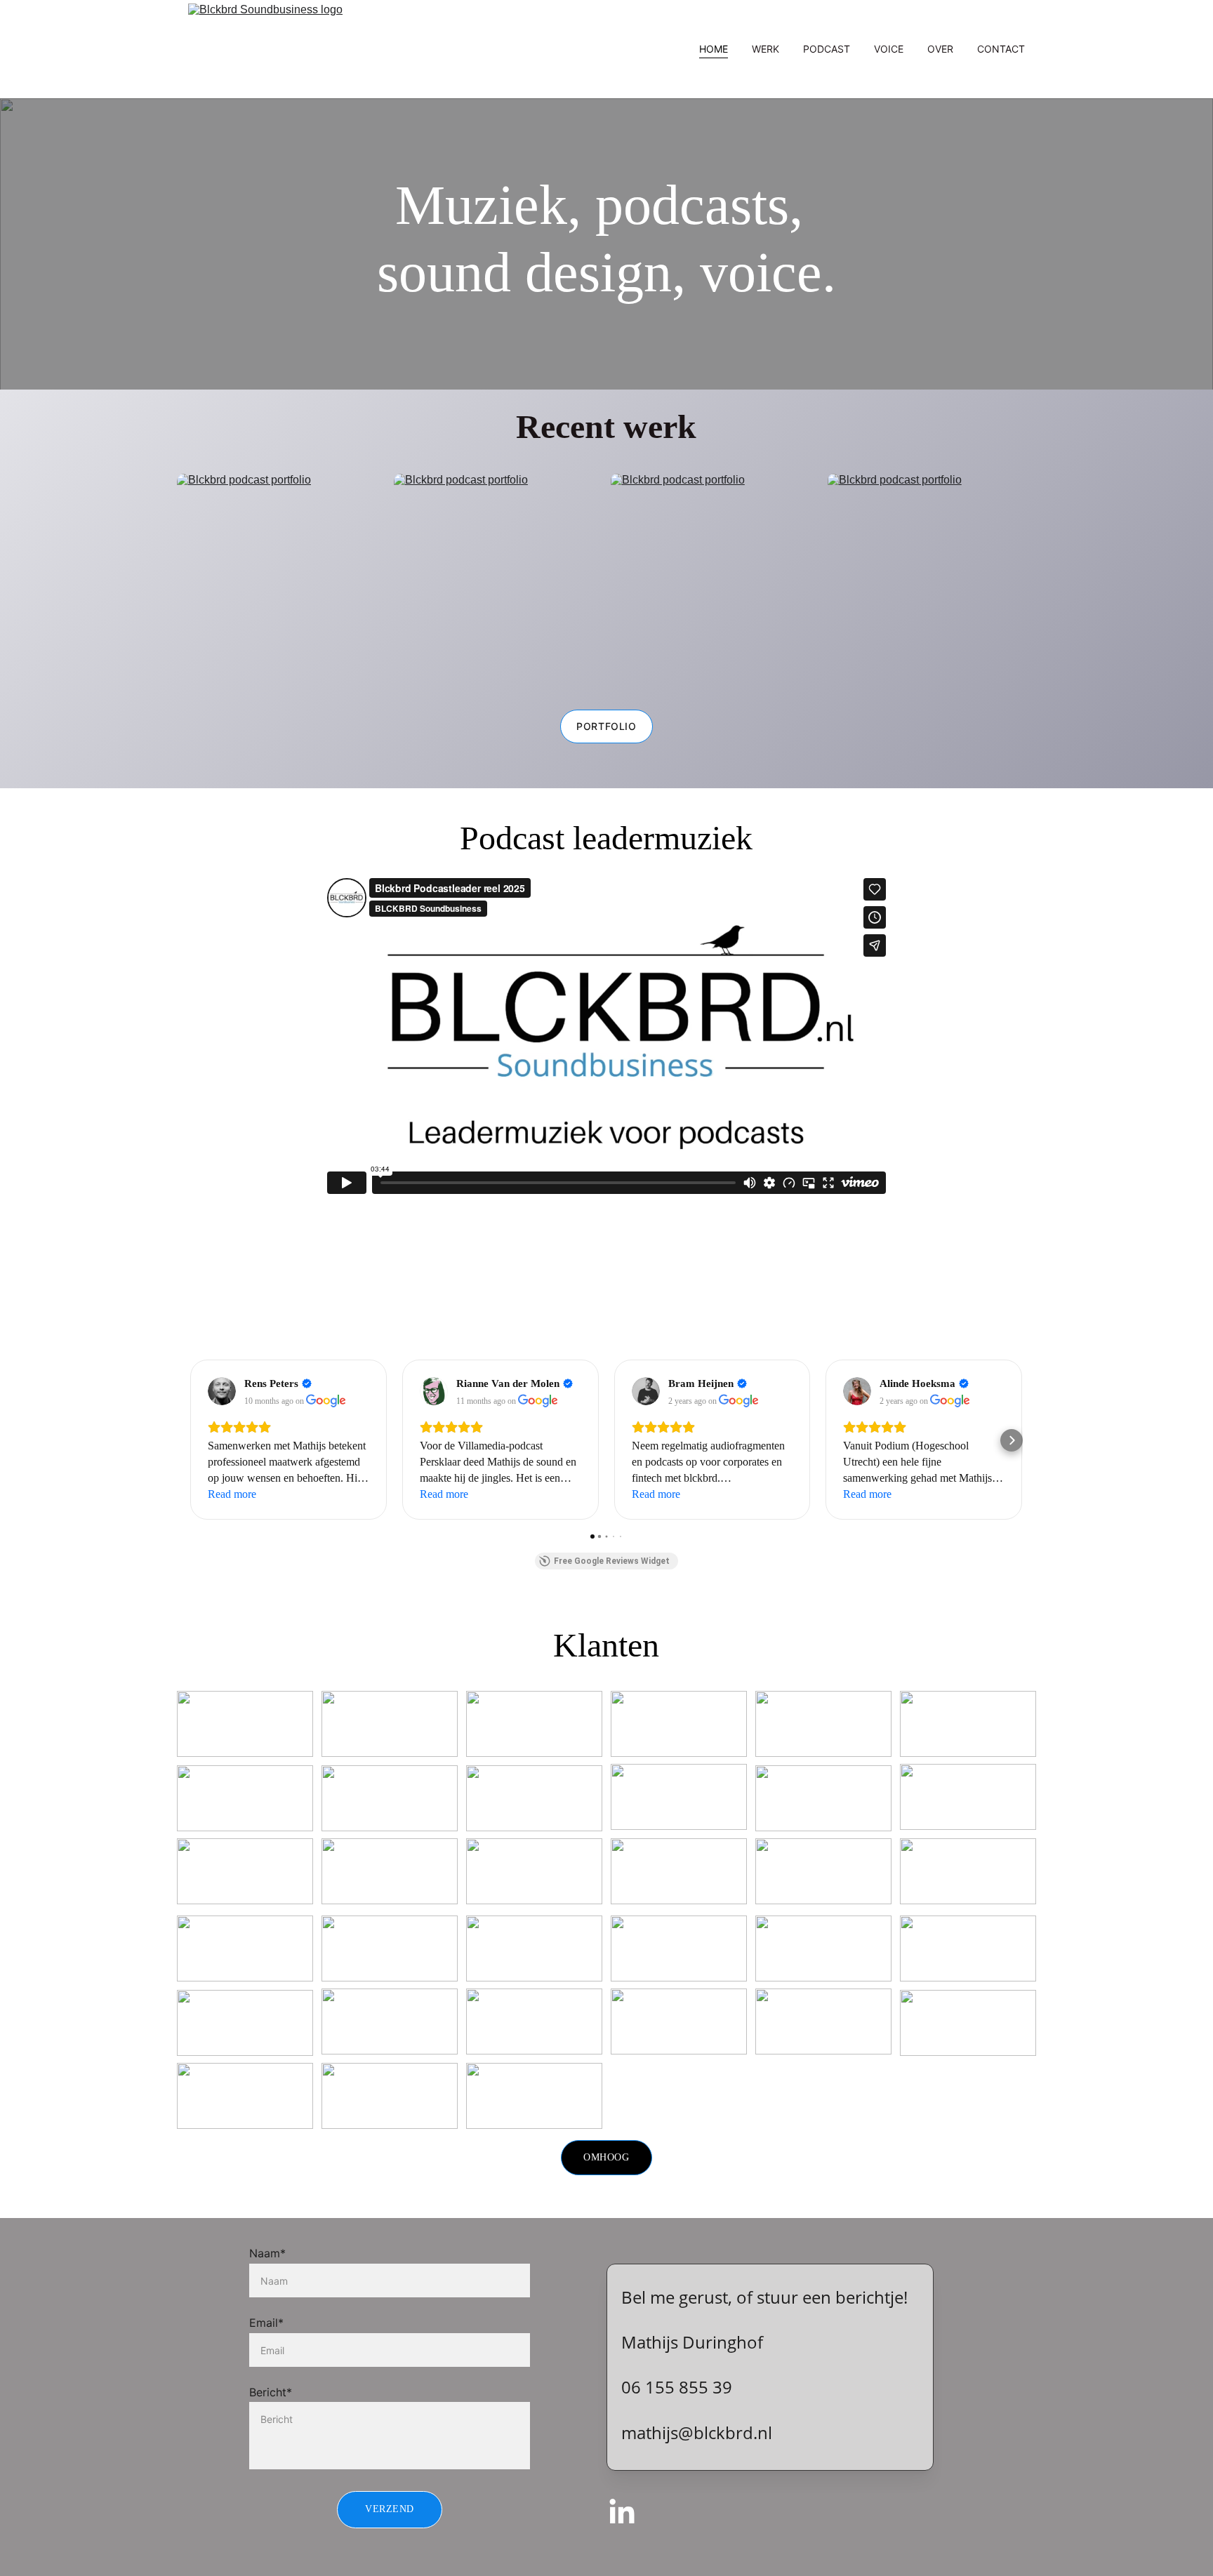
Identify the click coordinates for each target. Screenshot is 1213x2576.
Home (714, 49)
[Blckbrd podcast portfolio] (715, 580)
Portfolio (606, 726)
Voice (889, 49)
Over (940, 49)
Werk (765, 49)
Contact (1001, 49)
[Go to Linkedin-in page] (622, 2513)
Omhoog (606, 2157)
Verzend (390, 2509)
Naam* (267, 2253)
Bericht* (271, 2392)
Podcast (827, 49)
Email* (266, 2323)
